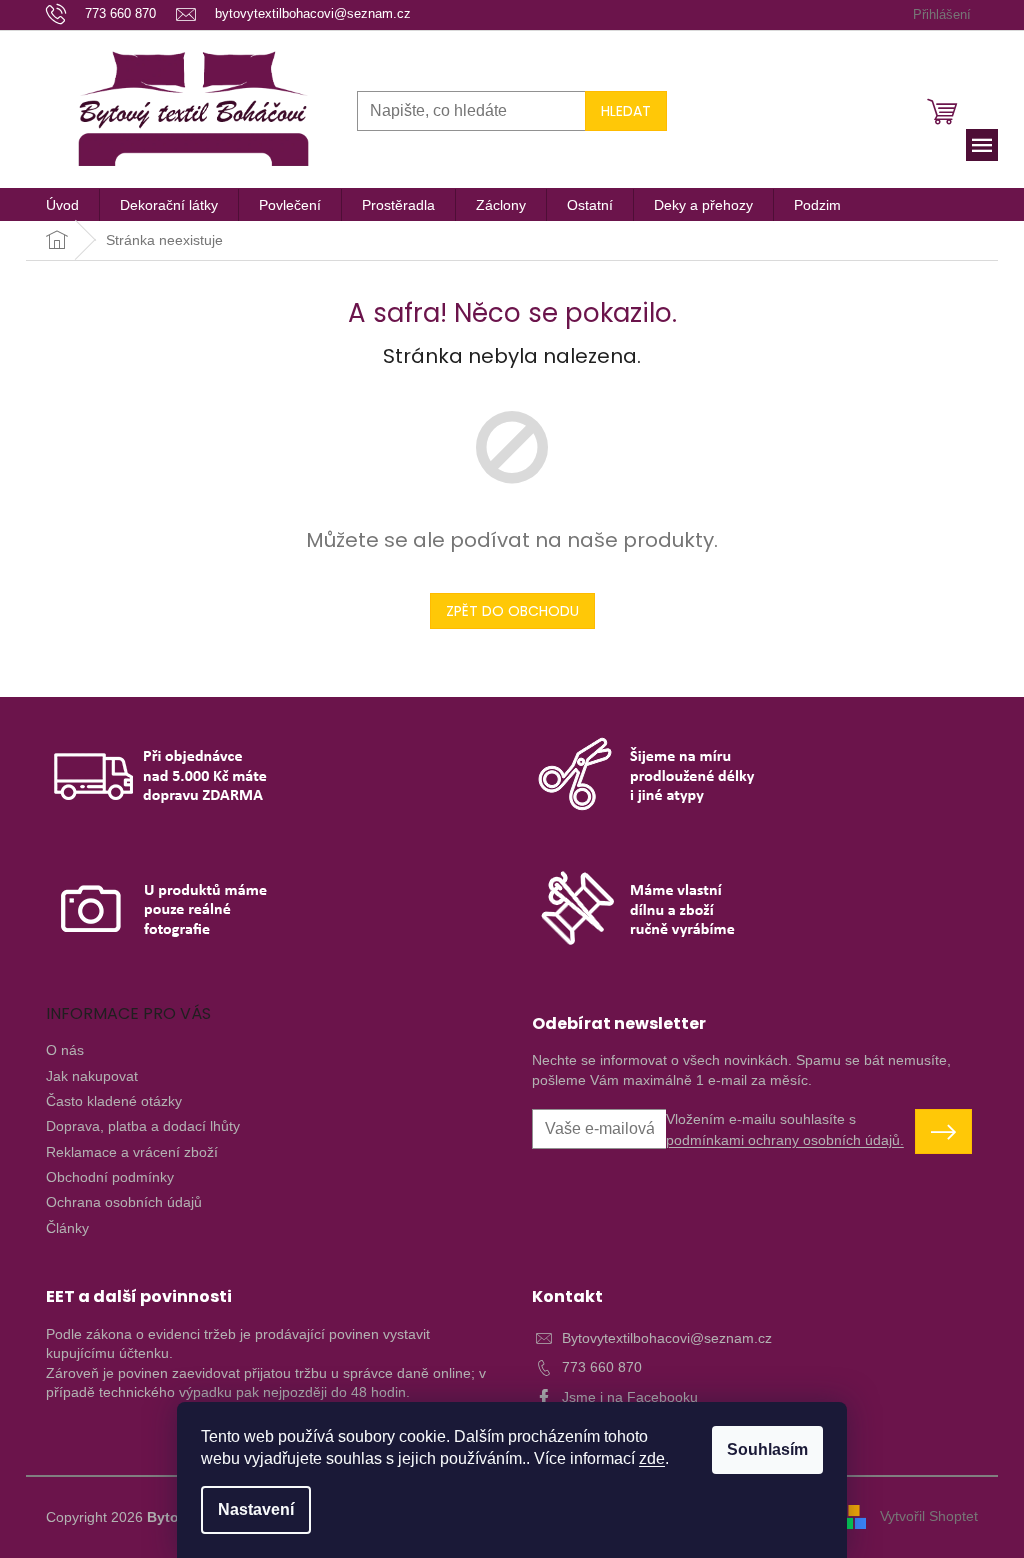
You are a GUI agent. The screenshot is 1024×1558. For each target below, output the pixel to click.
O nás (65, 1050)
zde (652, 1458)
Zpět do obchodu (512, 611)
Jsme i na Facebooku (630, 1397)
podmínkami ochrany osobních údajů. (785, 1140)
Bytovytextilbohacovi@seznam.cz (667, 1338)
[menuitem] (62, 205)
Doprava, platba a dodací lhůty (143, 1126)
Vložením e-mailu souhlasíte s (785, 1129)
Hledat (626, 111)
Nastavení (256, 1509)
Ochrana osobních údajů (124, 1202)
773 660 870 (602, 1367)
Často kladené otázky (114, 1101)
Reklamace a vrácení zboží (132, 1152)
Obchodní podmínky (110, 1177)
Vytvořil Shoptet (929, 1516)
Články (67, 1228)
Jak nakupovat (92, 1076)
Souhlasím (767, 1449)
